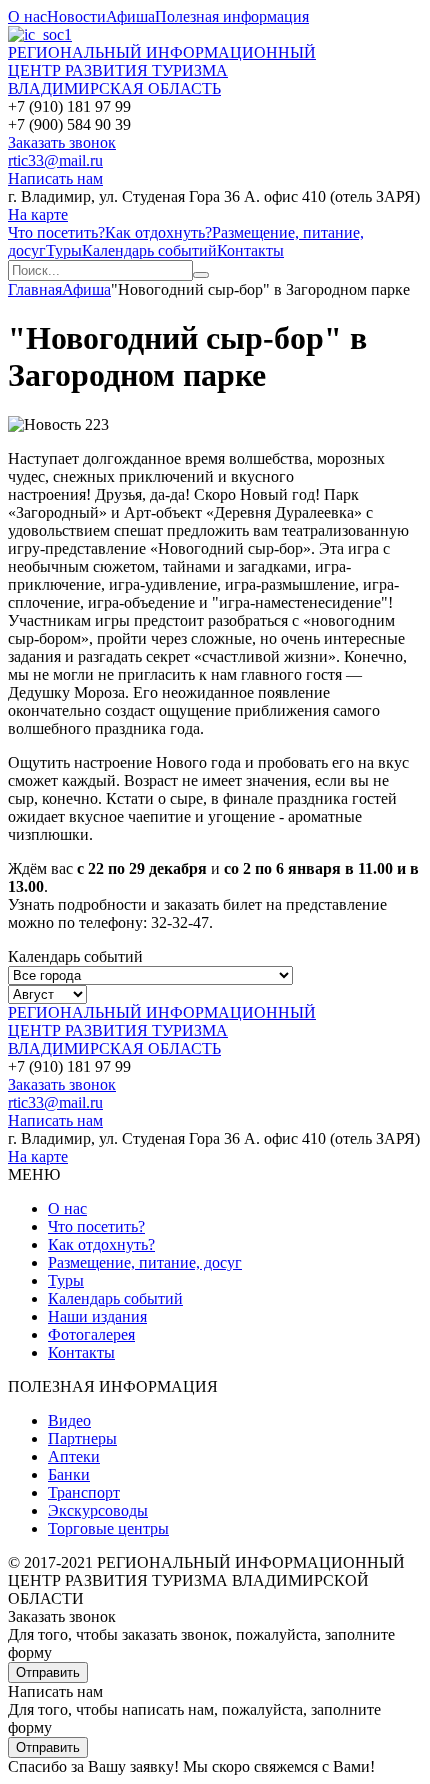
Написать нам (55, 178)
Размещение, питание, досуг (145, 1262)
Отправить (48, 1672)
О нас (27, 16)
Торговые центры (108, 1528)
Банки (69, 1474)
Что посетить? (56, 232)
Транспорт (84, 1492)
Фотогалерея (91, 1334)
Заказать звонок (62, 142)
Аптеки (74, 1456)
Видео (69, 1420)
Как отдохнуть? (158, 232)
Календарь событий (149, 250)
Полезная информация (232, 16)
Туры (64, 250)
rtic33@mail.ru (55, 160)
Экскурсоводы (98, 1510)
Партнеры (82, 1438)
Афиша (130, 16)
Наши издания (97, 1316)
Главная (35, 289)
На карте (38, 214)
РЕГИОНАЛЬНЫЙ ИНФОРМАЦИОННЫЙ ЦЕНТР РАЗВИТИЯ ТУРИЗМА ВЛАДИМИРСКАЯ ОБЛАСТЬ (162, 70)
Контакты (250, 250)
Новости (76, 16)
